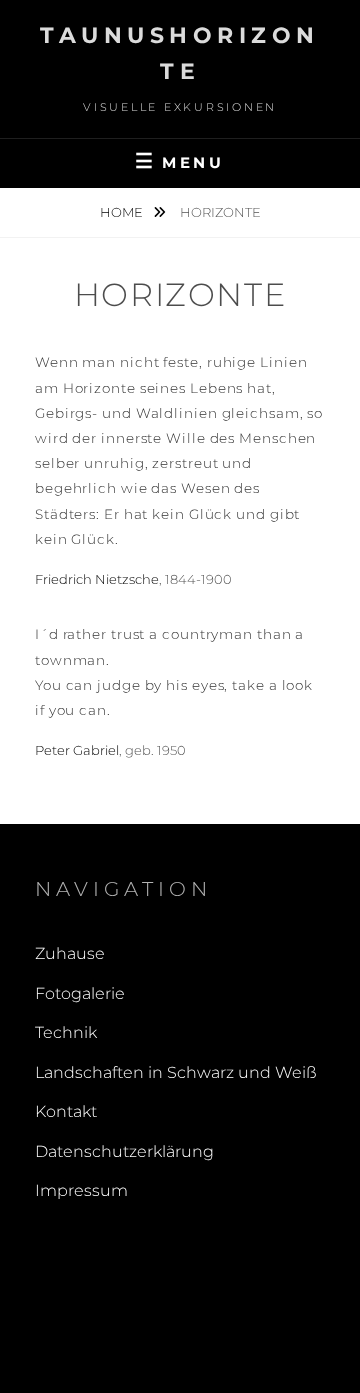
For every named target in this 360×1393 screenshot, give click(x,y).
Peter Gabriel (77, 750)
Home (123, 212)
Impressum (81, 1190)
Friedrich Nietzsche (97, 579)
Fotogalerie (80, 993)
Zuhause (70, 953)
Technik (66, 1032)
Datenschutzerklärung (124, 1151)
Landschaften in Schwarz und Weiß (176, 1072)
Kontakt (66, 1111)
